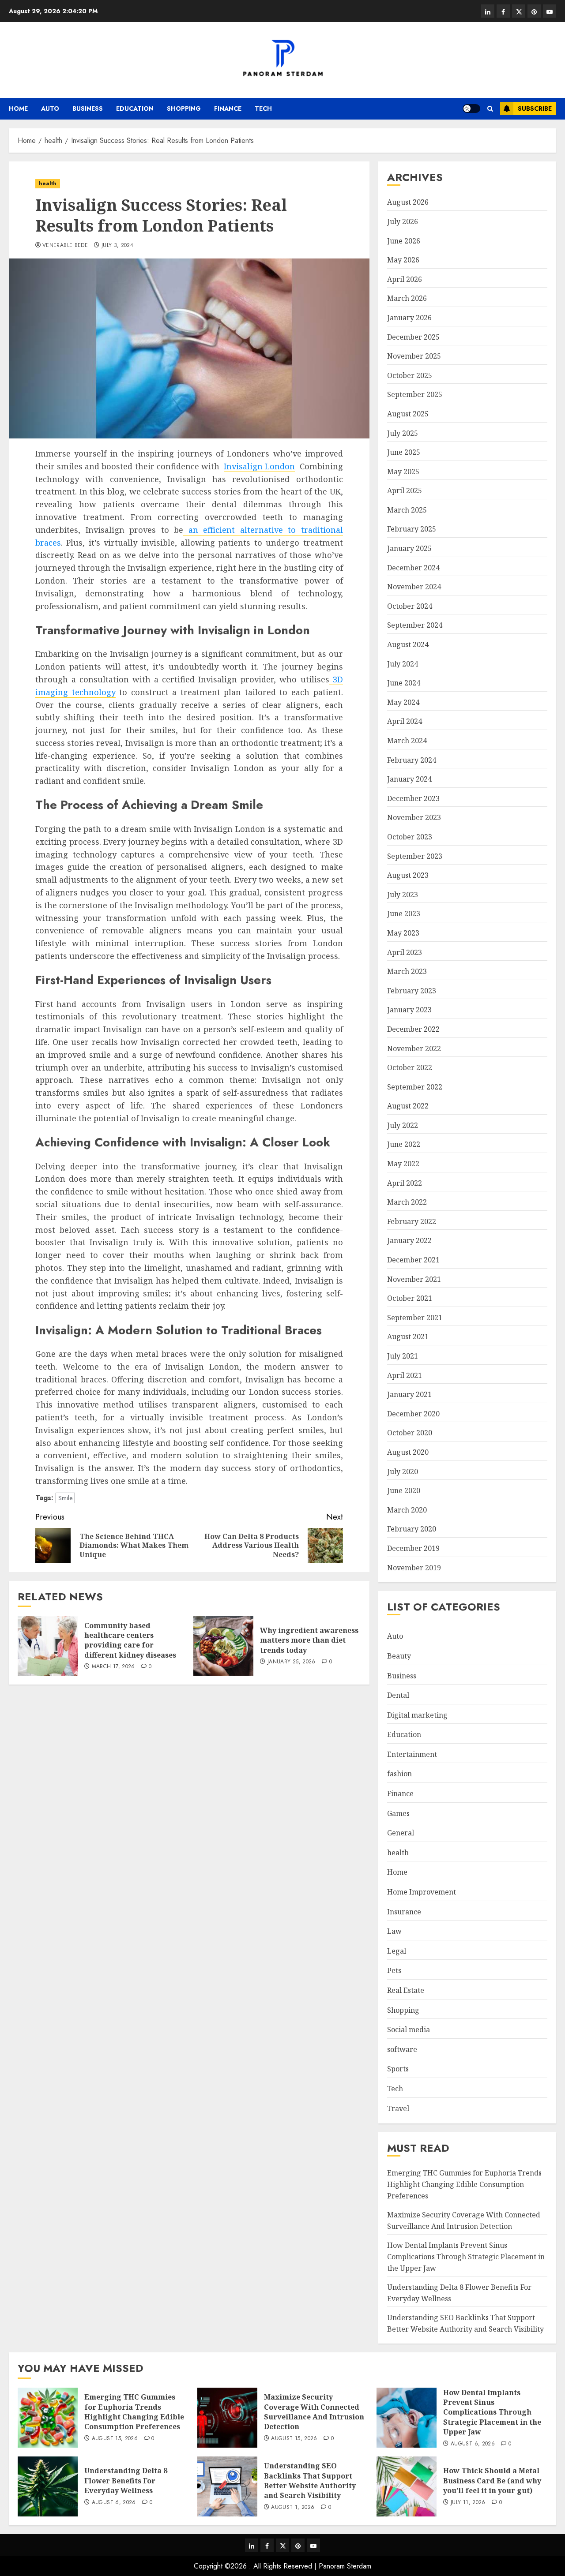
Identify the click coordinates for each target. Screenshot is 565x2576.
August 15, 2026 (115, 2439)
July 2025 (403, 433)
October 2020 (410, 1433)
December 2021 (413, 1260)
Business (88, 109)
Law (394, 1931)
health (48, 183)
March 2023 (407, 971)
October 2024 (410, 606)
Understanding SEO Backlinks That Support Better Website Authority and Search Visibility (310, 2481)
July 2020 (403, 1471)
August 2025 (408, 414)
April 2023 (405, 952)
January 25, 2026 (292, 1662)
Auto (50, 109)
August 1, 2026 (293, 2508)
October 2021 (410, 1298)
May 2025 (403, 472)
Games (398, 1813)
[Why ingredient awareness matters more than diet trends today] (223, 1646)
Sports (398, 2069)
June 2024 (404, 683)
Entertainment (412, 1754)
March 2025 (407, 510)
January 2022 (409, 1240)
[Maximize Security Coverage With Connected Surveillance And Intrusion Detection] (227, 2418)
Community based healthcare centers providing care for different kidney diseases (130, 1640)
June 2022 (404, 1144)
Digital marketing (417, 1715)
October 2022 (410, 1067)
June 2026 (404, 241)
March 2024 (407, 741)
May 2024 (403, 702)
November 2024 (414, 587)
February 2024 (412, 760)
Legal (397, 1951)
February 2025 (412, 529)
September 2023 (415, 856)
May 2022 (403, 1164)
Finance (228, 109)
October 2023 (410, 837)
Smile (65, 1498)
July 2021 (403, 1356)
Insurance (404, 1912)
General (401, 1833)
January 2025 (409, 548)
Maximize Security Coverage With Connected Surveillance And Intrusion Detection (314, 2412)
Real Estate (406, 1990)
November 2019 (414, 1568)
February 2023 (412, 991)
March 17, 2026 (113, 1667)
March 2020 (407, 1510)
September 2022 (415, 1087)
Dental (398, 1695)
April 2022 (405, 1183)
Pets (394, 1970)
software (402, 2049)
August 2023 (408, 875)
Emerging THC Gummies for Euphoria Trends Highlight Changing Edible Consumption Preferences (464, 2184)
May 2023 (403, 933)
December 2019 (413, 1548)
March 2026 (407, 298)
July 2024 (403, 664)
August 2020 (408, 1452)
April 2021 (405, 1375)
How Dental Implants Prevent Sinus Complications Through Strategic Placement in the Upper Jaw (466, 2256)
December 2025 (413, 337)
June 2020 (404, 1490)
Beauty (399, 1656)
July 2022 (403, 1125)
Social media (409, 2029)
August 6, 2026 (473, 2444)
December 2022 (413, 1029)
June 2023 (404, 914)
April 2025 (405, 490)
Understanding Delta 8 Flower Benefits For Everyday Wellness (126, 2481)
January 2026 (409, 318)
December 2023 (413, 798)
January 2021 (409, 1394)
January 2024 (409, 779)
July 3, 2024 (117, 246)
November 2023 (414, 817)
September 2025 (415, 394)
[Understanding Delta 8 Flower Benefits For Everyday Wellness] (48, 2486)
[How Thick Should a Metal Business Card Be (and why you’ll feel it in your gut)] (407, 2486)
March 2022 (407, 1202)
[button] (490, 109)
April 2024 (405, 721)
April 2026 (405, 279)
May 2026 (403, 260)
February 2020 (412, 1529)
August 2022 (408, 1106)
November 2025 (414, 356)
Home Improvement (422, 1892)
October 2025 (410, 375)
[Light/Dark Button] (471, 109)
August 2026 (408, 202)
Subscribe (535, 109)
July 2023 (403, 895)
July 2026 (403, 221)
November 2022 (414, 1048)
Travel (398, 2108)
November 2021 (414, 1279)
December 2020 (413, 1414)
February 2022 (412, 1221)
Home (18, 109)
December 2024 (413, 568)
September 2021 (415, 1318)
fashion (399, 1774)
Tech (263, 109)
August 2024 (408, 644)
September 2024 (415, 625)
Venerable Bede (65, 246)
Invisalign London (259, 466)
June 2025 (404, 452)
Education (135, 109)
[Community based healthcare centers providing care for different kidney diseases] (48, 1646)
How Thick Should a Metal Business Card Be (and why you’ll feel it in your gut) (492, 2481)
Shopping (184, 109)
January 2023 (409, 1010)
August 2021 (408, 1337)
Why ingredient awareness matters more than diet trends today (309, 1640)
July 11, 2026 (468, 2503)
